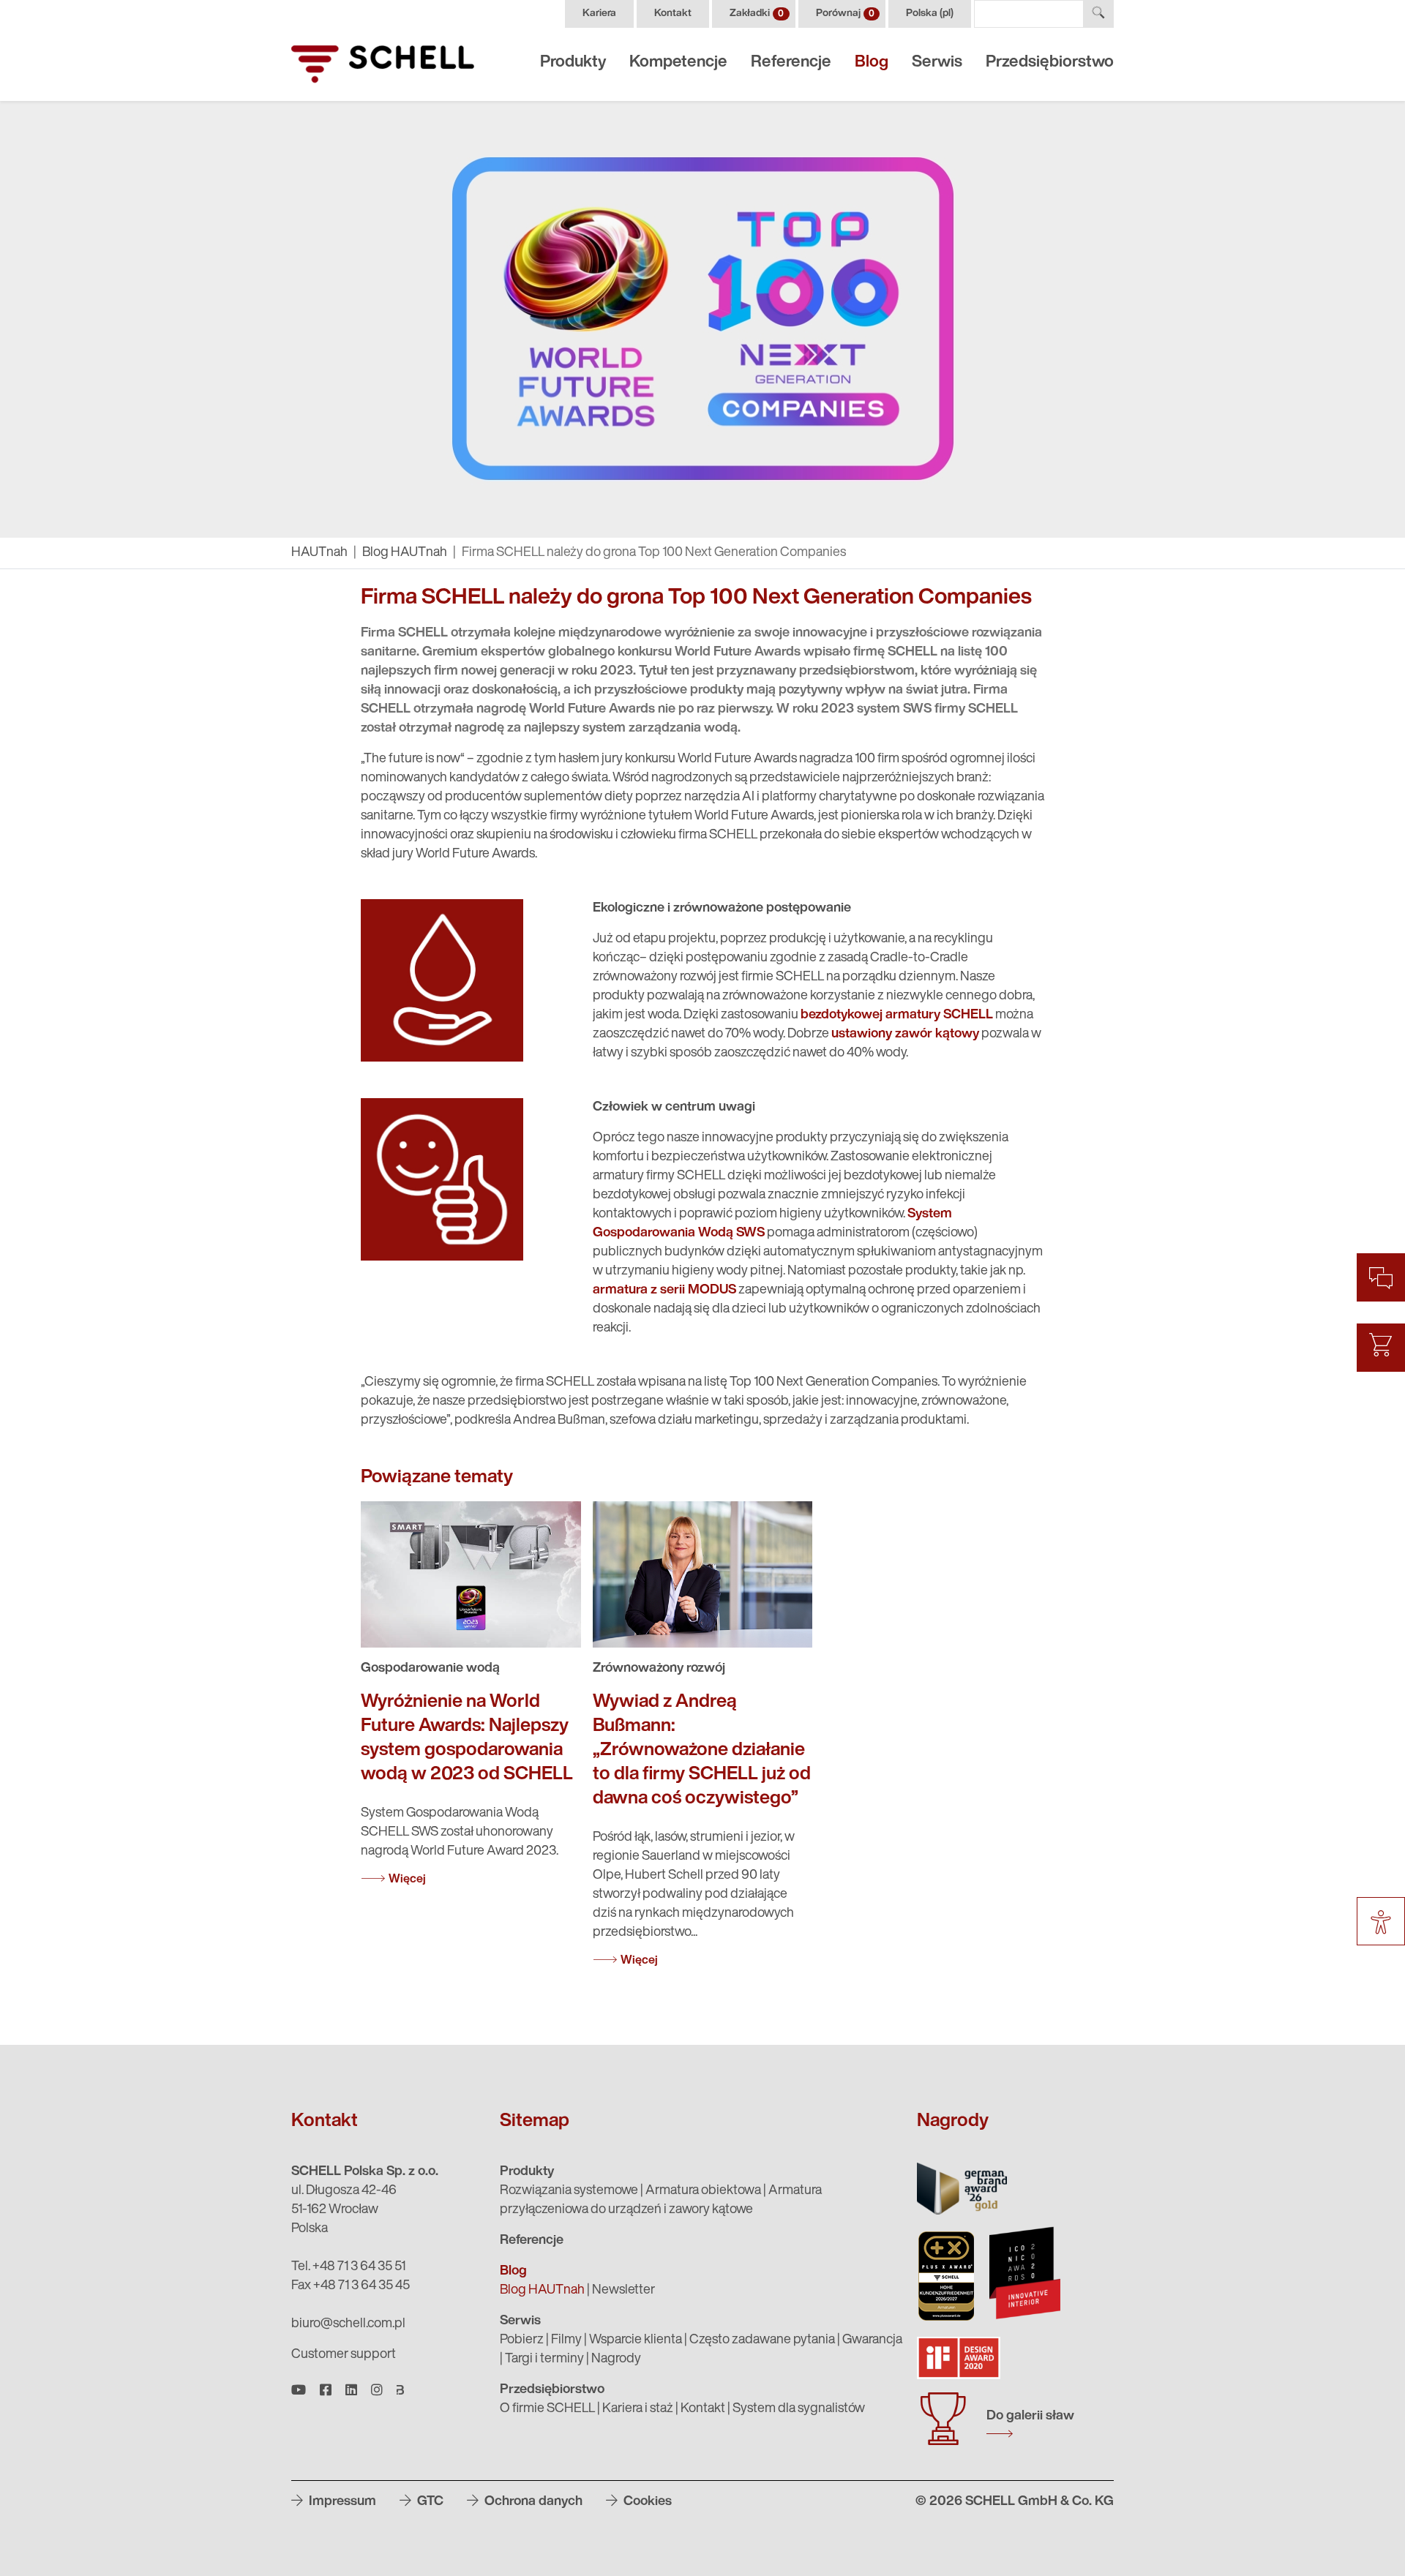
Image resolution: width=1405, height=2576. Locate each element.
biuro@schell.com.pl (348, 2324)
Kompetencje (678, 63)
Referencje (791, 63)
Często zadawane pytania (762, 2340)
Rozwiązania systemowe (569, 2191)
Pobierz (522, 2340)
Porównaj (845, 14)
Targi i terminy (544, 2359)
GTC (429, 2502)
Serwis (937, 63)
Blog (872, 63)
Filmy (566, 2340)
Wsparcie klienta (636, 2340)
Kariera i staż (638, 2409)
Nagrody (616, 2359)
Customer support (344, 2355)
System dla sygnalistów (799, 2409)
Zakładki (757, 14)
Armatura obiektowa (703, 2191)
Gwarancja (872, 2340)
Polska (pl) (930, 14)
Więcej (407, 1880)
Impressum (341, 2502)
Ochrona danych (532, 2502)
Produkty (573, 63)
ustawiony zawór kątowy (905, 1034)
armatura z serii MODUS (664, 1291)
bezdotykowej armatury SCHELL (897, 1015)
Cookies (646, 2502)
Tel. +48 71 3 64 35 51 (348, 2267)
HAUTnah (319, 553)
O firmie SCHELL (547, 2409)
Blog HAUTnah (405, 553)
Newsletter (623, 2291)
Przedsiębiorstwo (1050, 63)
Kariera (599, 14)
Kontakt (673, 14)
